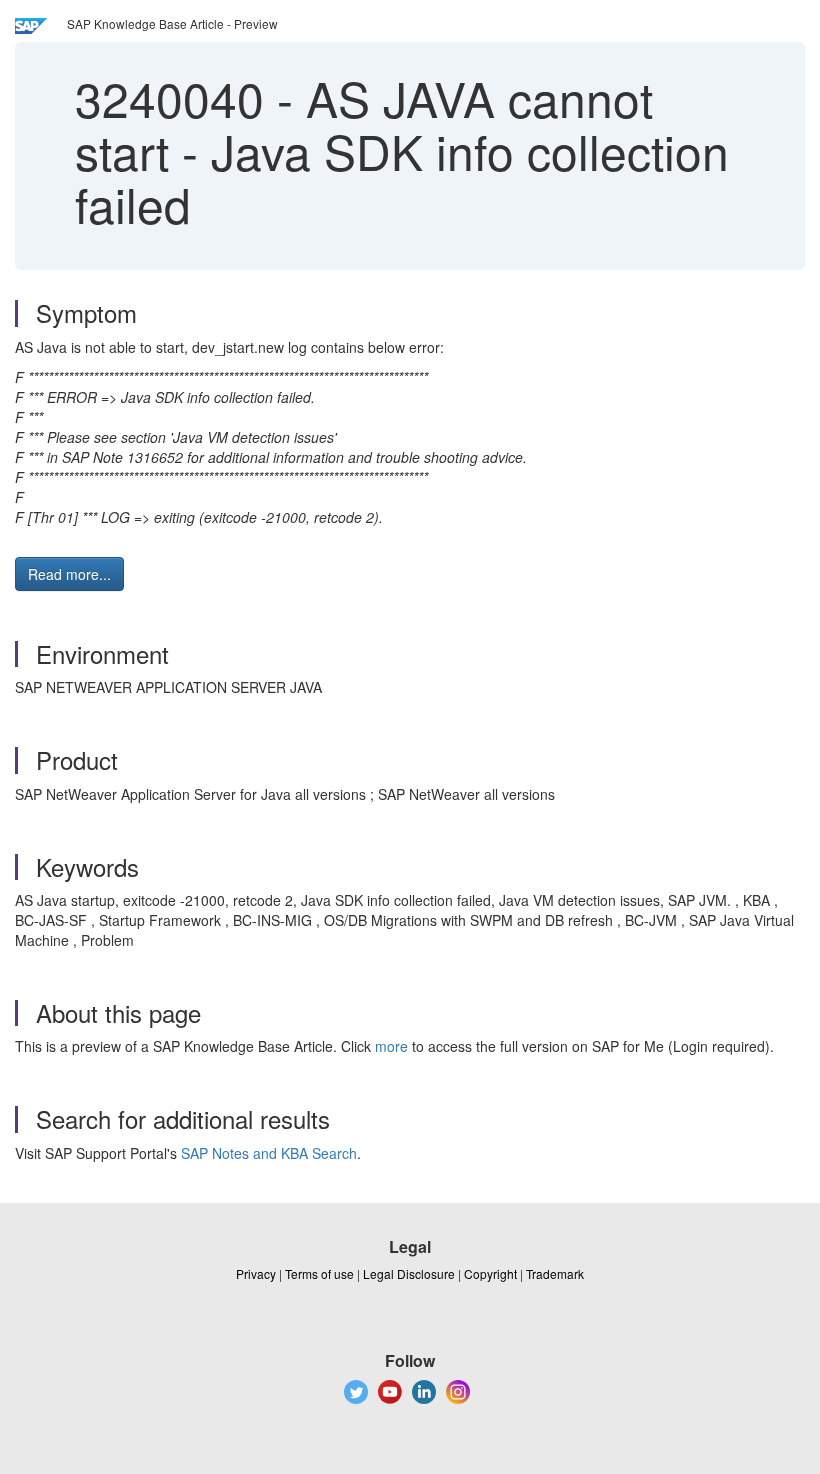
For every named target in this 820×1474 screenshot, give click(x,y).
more (391, 1046)
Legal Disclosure (409, 1273)
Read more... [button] (69, 574)
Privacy (256, 1273)
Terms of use (319, 1273)
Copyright (490, 1273)
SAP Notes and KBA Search (269, 1153)
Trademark (555, 1273)
